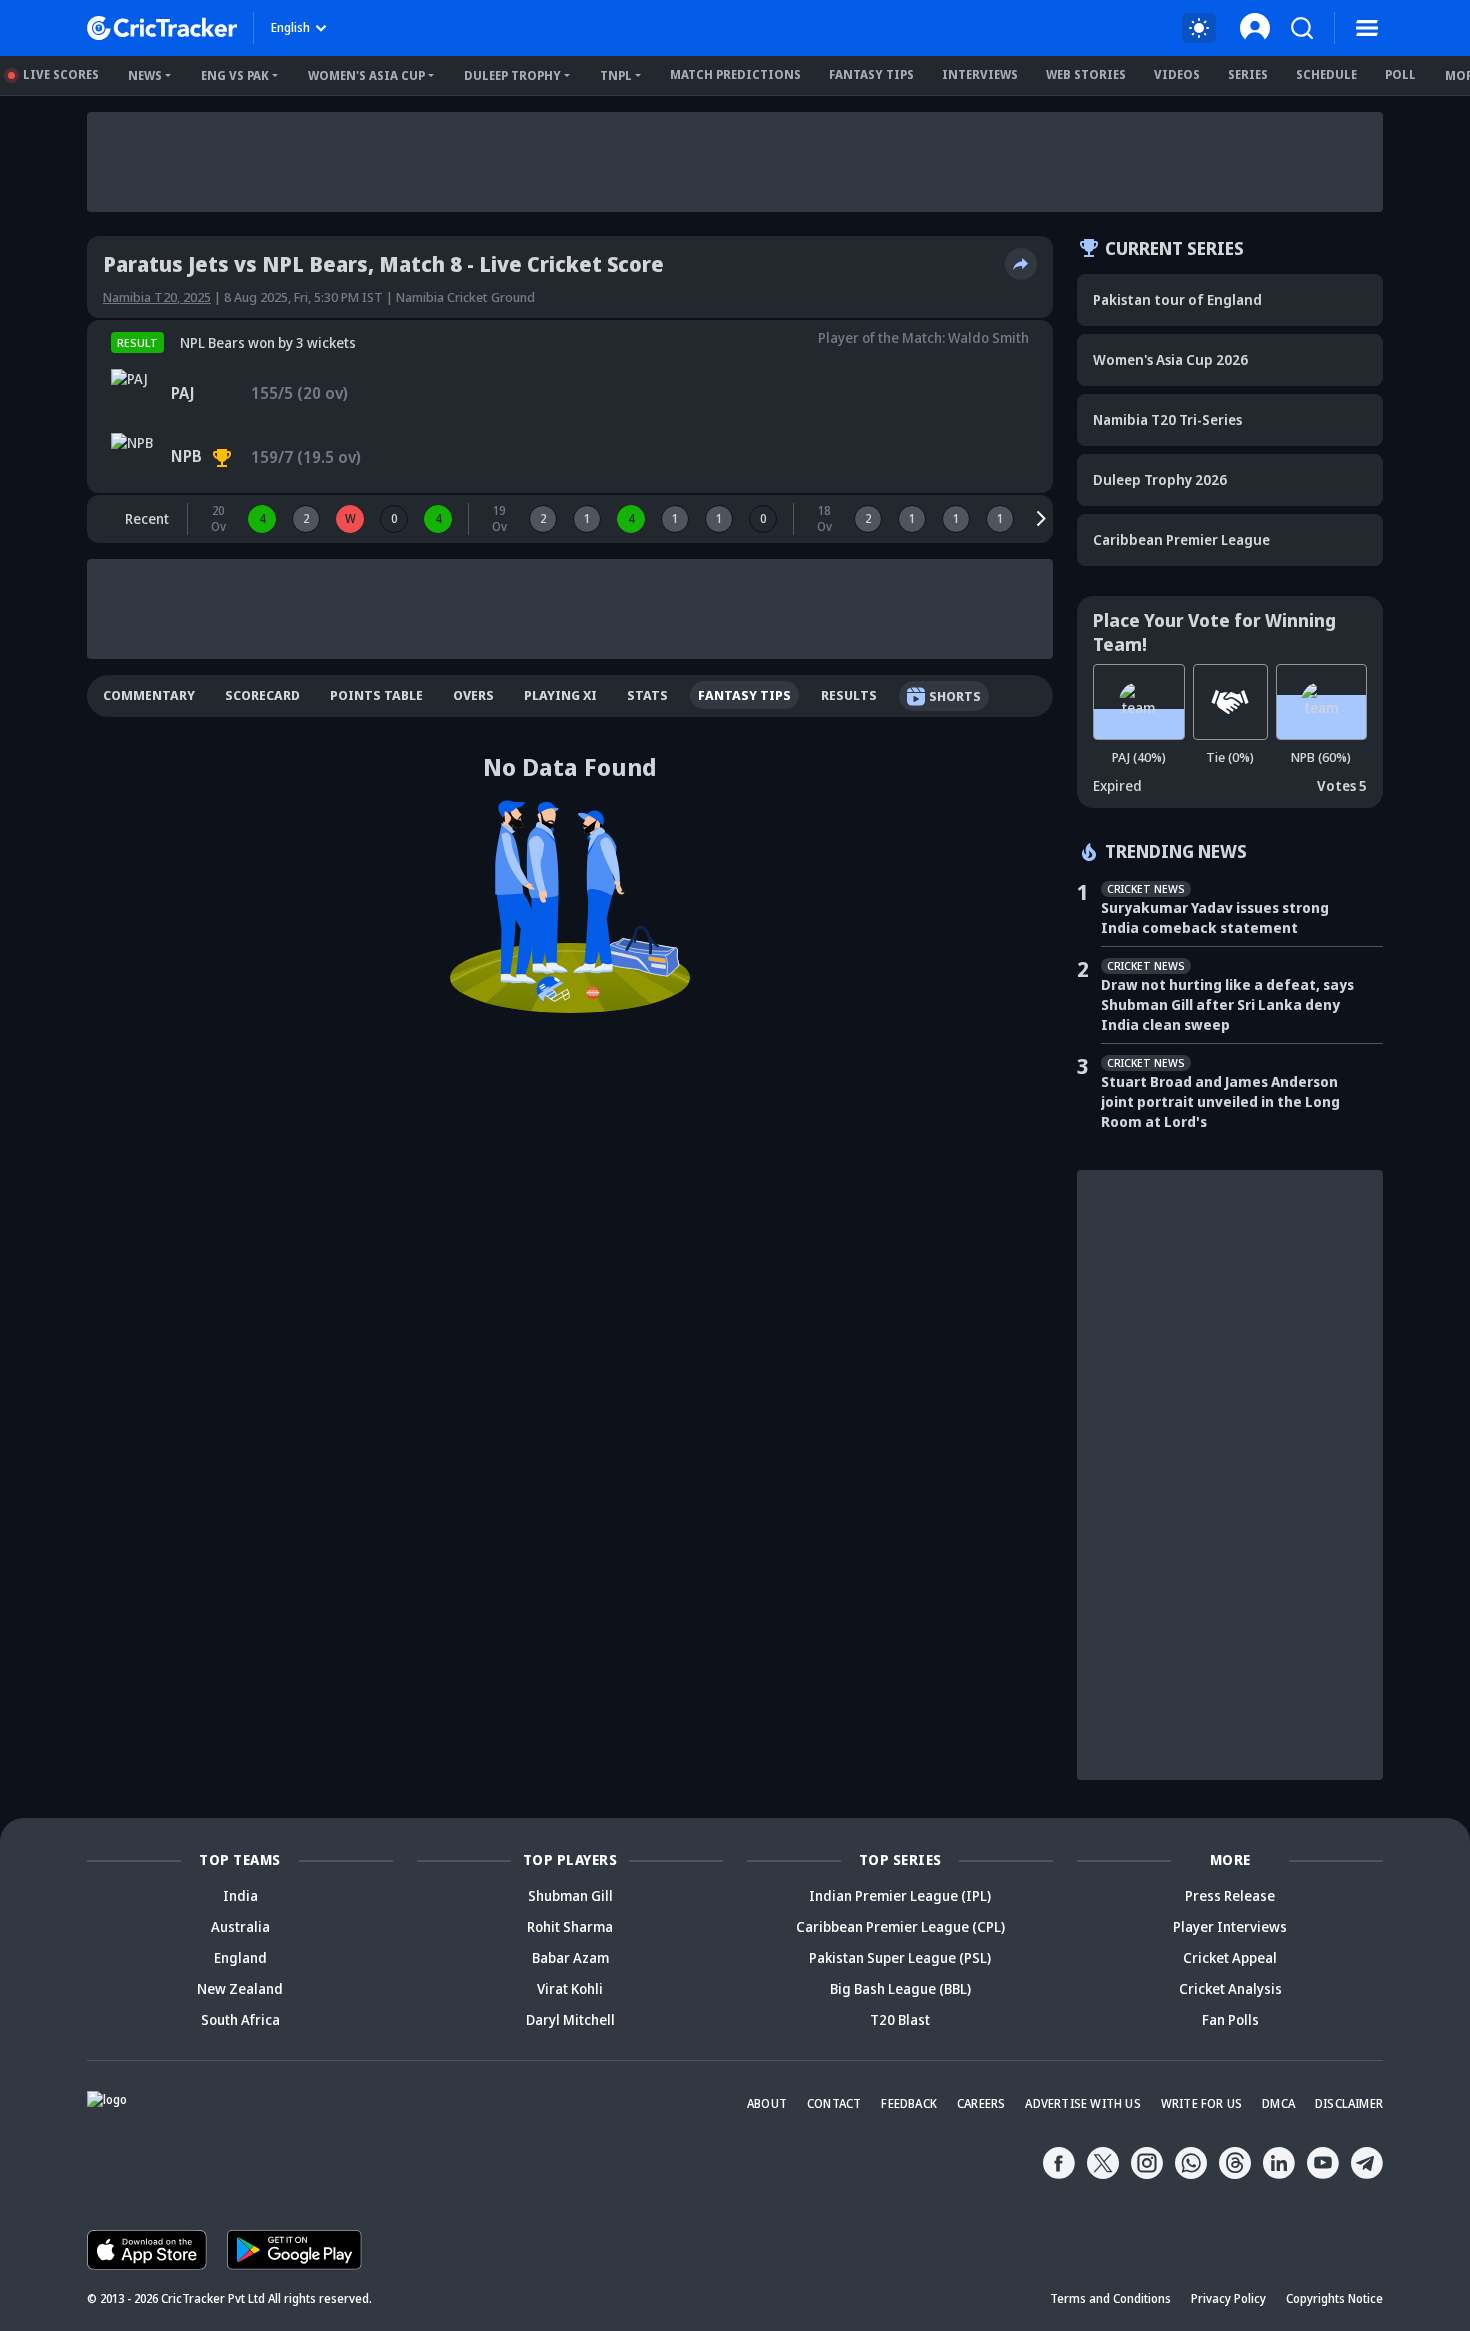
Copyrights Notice (1334, 2298)
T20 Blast (900, 2019)
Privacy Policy (1228, 2298)
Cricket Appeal (1230, 1957)
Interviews (980, 74)
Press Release (1230, 1895)
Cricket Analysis (1230, 1988)
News (145, 75)
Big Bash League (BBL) (900, 1988)
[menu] (1367, 28)
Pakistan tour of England (1177, 299)
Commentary (149, 695)
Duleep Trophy (512, 75)
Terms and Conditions (1110, 2298)
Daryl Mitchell (570, 2019)
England (240, 1957)
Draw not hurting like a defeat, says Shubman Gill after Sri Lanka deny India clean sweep (1227, 1004)
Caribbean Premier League (1181, 539)
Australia (240, 1926)
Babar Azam (570, 1957)
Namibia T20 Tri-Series (1167, 419)
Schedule (1326, 74)
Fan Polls (1230, 2019)
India (240, 1895)
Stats (647, 695)
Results (849, 695)
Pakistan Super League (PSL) (900, 1957)
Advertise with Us (1082, 2103)
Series (1248, 74)
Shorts (955, 696)
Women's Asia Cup (366, 75)
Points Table (376, 695)
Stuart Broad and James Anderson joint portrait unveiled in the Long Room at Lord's (1220, 1101)
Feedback (909, 2103)
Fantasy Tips (871, 74)
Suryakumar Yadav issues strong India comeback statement (1215, 917)
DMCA (1278, 2103)
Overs (473, 695)
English (290, 27)
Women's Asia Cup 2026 (1170, 359)
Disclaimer (1349, 2103)
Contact (834, 2103)
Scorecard (262, 695)
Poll (1400, 74)
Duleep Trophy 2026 (1160, 479)
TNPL (616, 75)
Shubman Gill (570, 1895)
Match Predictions (735, 74)
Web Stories (1086, 74)
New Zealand (240, 1988)
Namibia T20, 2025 (157, 297)
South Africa (240, 2019)
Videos (1177, 74)
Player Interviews (1230, 1926)
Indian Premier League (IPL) (900, 1895)
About (767, 2103)
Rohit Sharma (570, 1926)
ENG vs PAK (235, 75)
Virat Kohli (570, 1988)
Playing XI (560, 695)
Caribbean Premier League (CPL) (900, 1926)
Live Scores (61, 74)
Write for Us (1201, 2103)
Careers (981, 2103)
